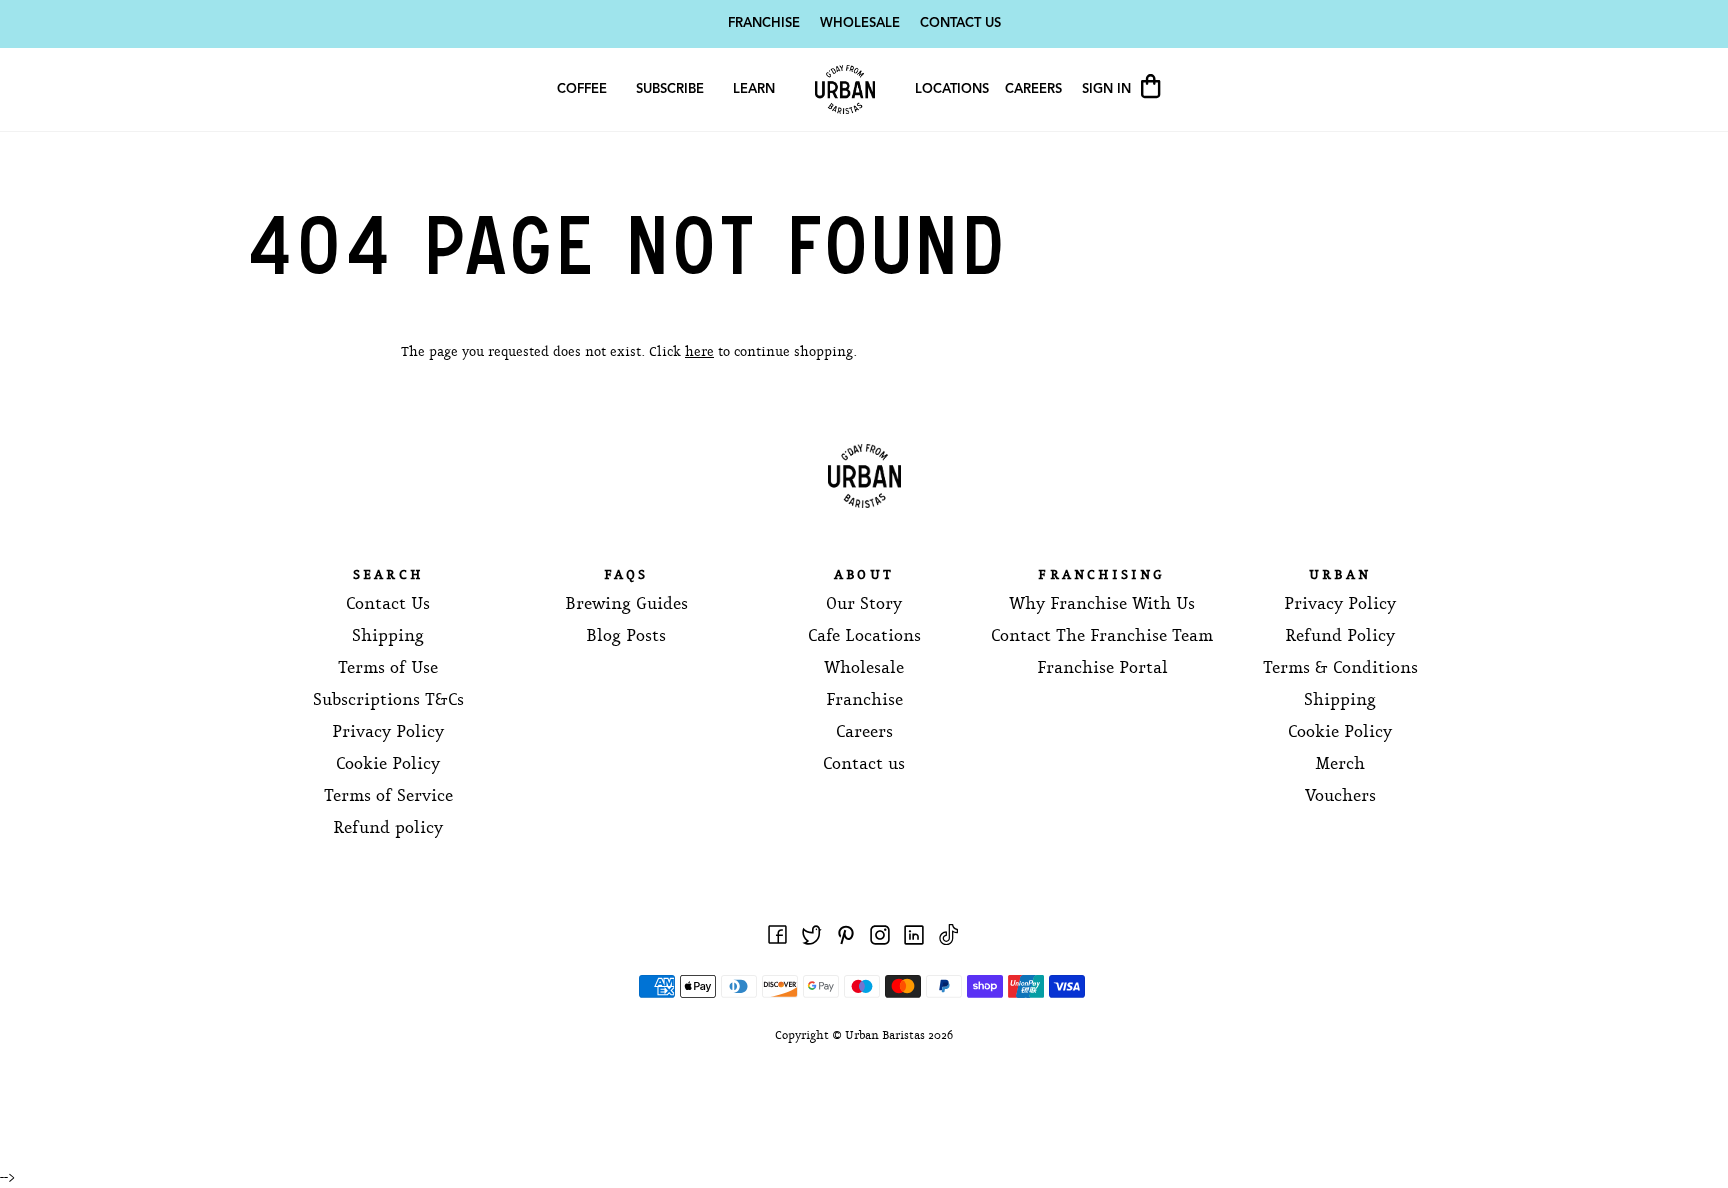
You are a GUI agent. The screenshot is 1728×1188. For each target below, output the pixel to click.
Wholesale (860, 23)
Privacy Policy (388, 732)
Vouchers (1340, 796)
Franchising (1101, 575)
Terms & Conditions (1340, 668)
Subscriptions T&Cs (388, 700)
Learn (754, 89)
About (864, 575)
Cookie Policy (388, 764)
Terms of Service (388, 796)
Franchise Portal (1102, 668)
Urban (1340, 575)
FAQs (626, 575)
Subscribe (670, 89)
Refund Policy (1340, 636)
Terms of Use (388, 668)
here (699, 352)
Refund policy (388, 828)
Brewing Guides (626, 604)
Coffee (582, 89)
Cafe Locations (864, 636)
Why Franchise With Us (1102, 604)
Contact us (864, 764)
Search (388, 575)
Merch (1340, 764)
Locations (952, 89)
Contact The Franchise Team (1102, 636)
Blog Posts (626, 636)
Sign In (1108, 89)
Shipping (388, 636)
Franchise (764, 23)
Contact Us (960, 23)
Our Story (864, 604)
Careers (1033, 89)
